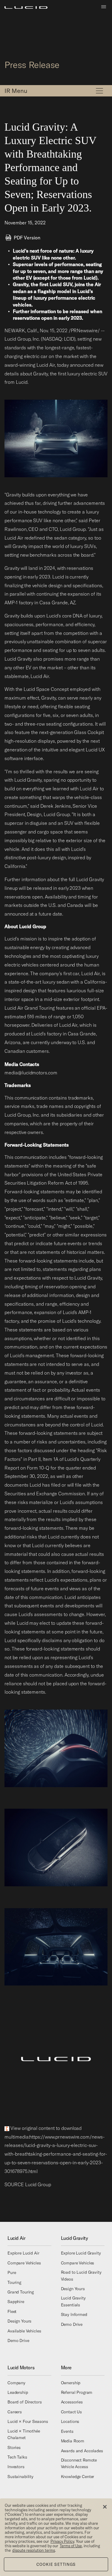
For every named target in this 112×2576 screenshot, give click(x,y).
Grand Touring (21, 2292)
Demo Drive (18, 2341)
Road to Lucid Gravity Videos (81, 2275)
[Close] (105, 2507)
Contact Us (72, 2412)
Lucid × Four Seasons (28, 2422)
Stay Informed (74, 2314)
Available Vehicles (24, 2331)
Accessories (72, 2402)
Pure (12, 2273)
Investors (16, 2467)
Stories (14, 2447)
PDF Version (27, 238)
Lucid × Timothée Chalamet (24, 2434)
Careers (15, 2412)
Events (67, 2431)
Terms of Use (71, 2546)
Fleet (12, 2311)
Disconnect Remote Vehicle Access (79, 2463)
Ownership (71, 2383)
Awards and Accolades (82, 2451)
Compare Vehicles (24, 2263)
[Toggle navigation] (99, 91)
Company (16, 2383)
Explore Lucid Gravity (81, 2253)
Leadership (18, 2392)
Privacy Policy (62, 2541)
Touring (14, 2282)
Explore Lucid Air (23, 2253)
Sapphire (16, 2302)
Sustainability (20, 2477)
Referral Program (77, 2392)
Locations (70, 2422)
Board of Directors (24, 2402)
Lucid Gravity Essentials (73, 2302)
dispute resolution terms (34, 2550)
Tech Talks (17, 2457)
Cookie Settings (56, 2564)
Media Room (73, 2441)
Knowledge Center (78, 2477)
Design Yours (19, 2321)
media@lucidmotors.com (31, 1073)
